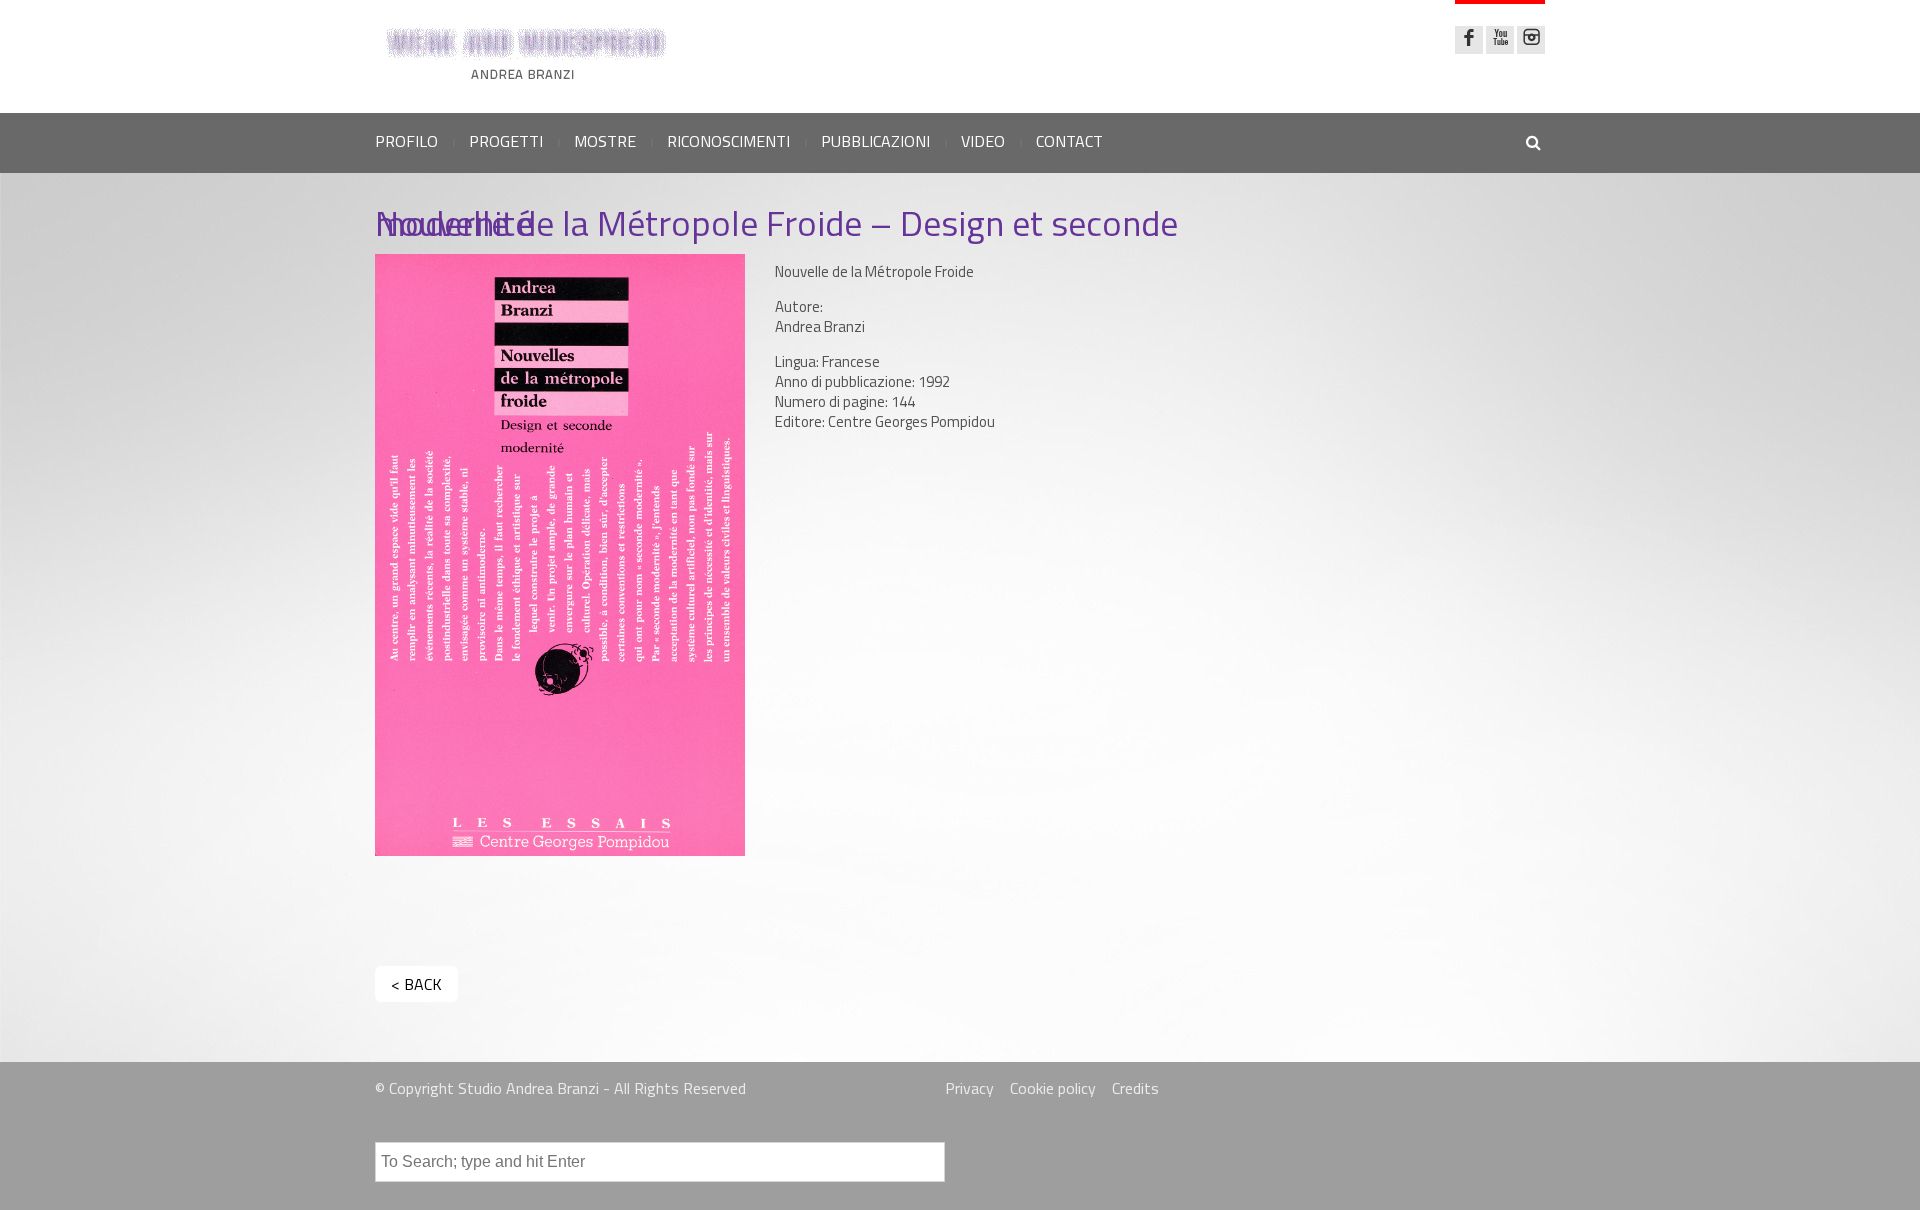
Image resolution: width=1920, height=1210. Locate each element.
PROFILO (406, 141)
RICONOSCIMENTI (728, 141)
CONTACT (1069, 141)
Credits (1135, 1088)
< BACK (416, 984)
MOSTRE (605, 141)
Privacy (969, 1088)
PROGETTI (506, 141)
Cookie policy (1053, 1088)
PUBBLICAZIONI (875, 141)
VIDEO (983, 141)
